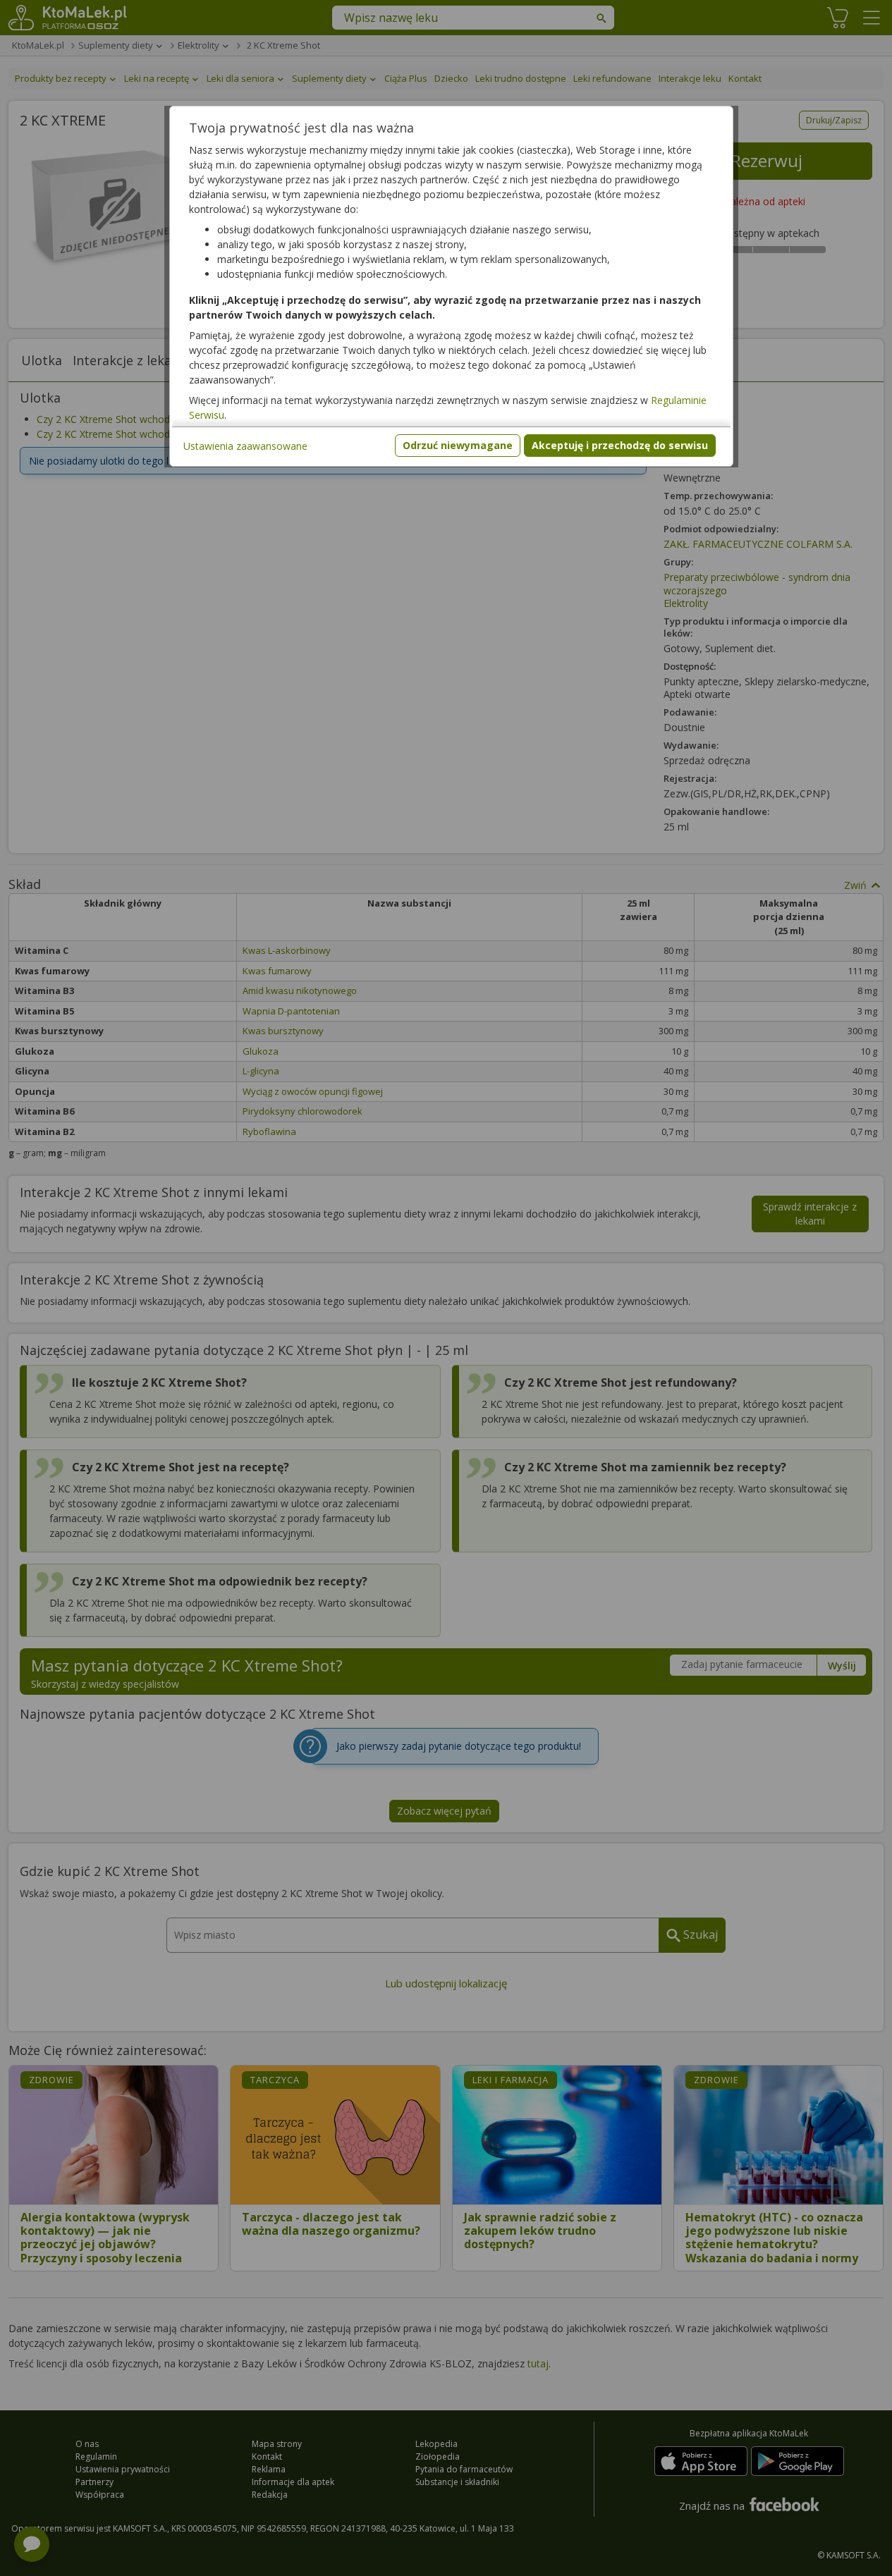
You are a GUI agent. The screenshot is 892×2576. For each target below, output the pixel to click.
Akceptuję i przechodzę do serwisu (620, 445)
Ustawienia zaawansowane (245, 446)
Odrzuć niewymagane (458, 445)
